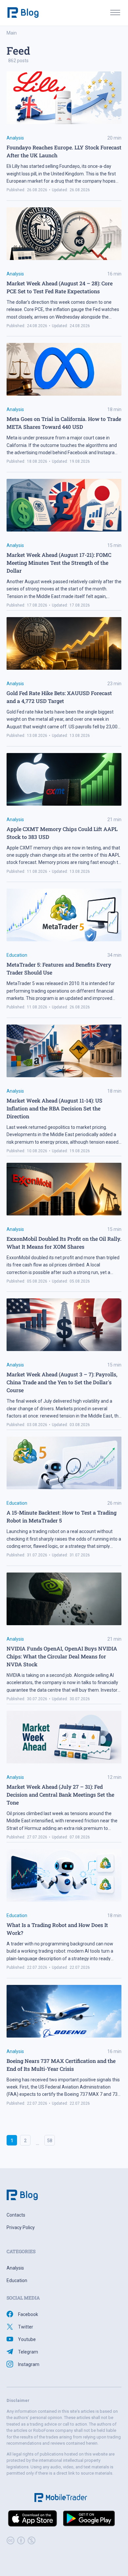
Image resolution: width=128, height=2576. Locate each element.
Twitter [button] (26, 2327)
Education (17, 955)
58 (50, 2141)
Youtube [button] (27, 2339)
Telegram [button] (28, 2352)
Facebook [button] (28, 2314)
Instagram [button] (29, 2364)
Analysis (15, 138)
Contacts (16, 2215)
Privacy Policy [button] (21, 2227)
